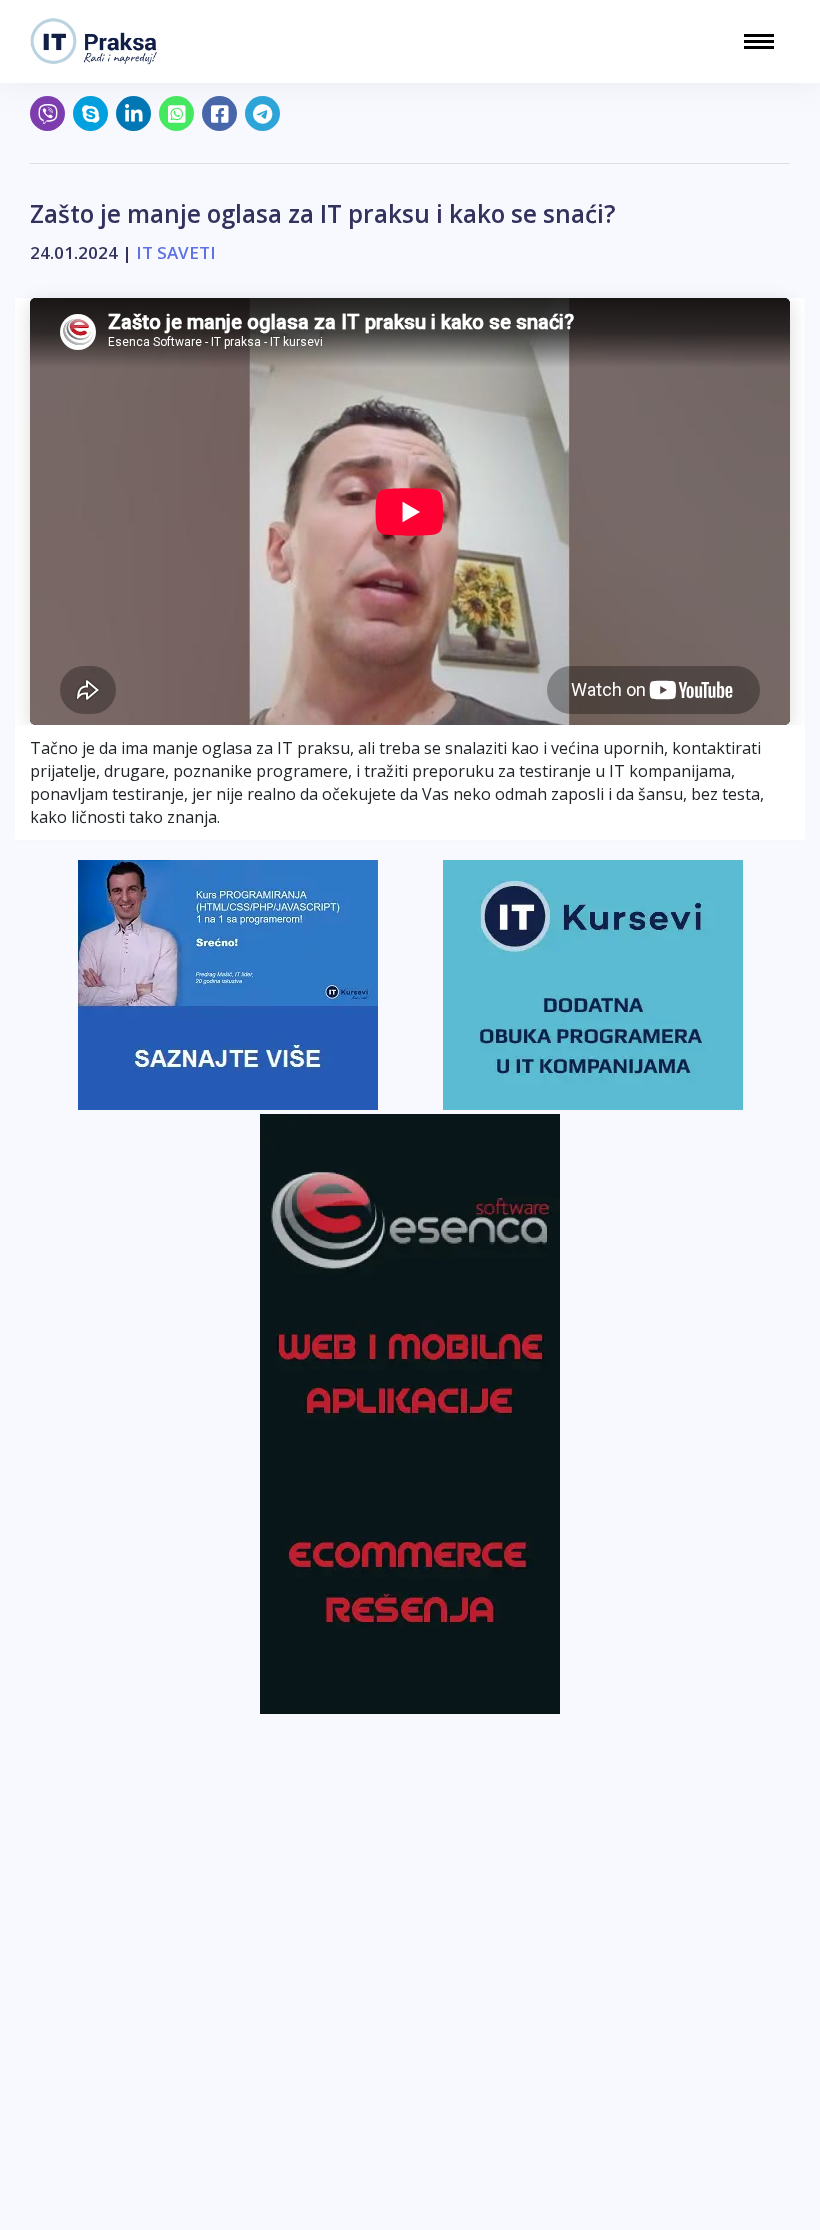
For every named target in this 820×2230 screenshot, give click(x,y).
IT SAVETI (176, 252)
